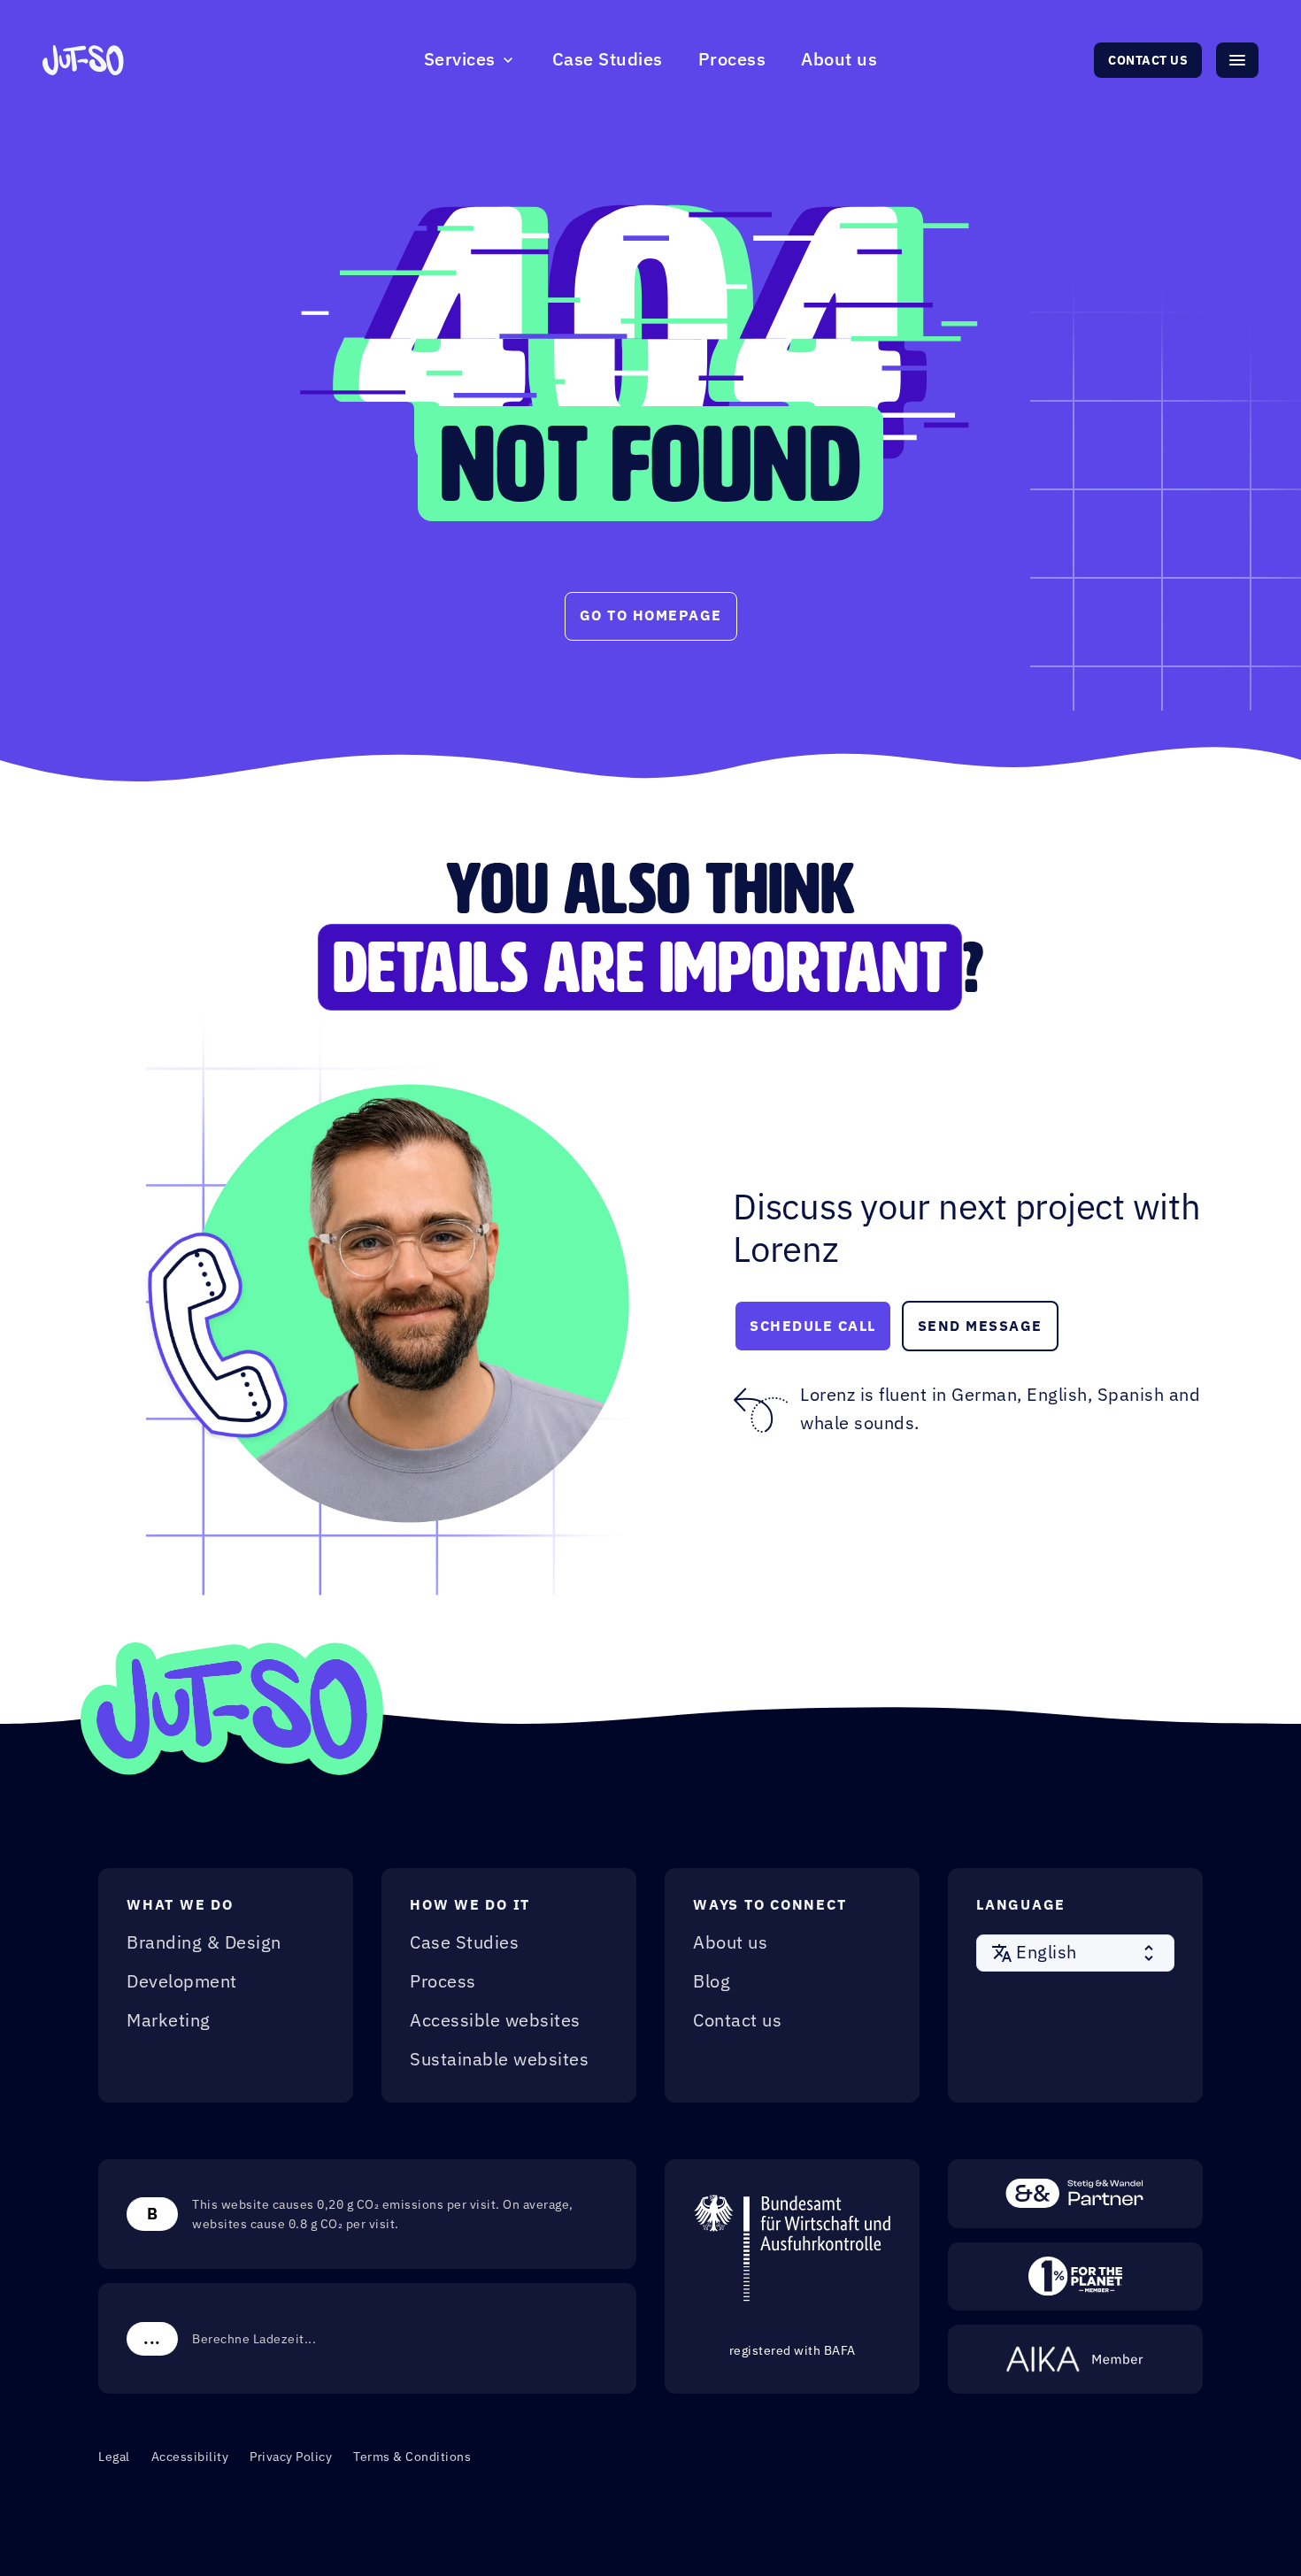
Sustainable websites (499, 2060)
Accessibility (190, 2457)
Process (732, 60)
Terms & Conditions (412, 2457)
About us (839, 60)
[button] (1075, 1953)
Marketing (169, 2021)
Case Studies (608, 60)
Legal (114, 2457)
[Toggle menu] (1237, 60)
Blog (712, 1982)
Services (460, 60)
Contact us (1148, 60)
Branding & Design (204, 1943)
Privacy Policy (291, 2457)
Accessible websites (495, 2021)
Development (182, 1982)
